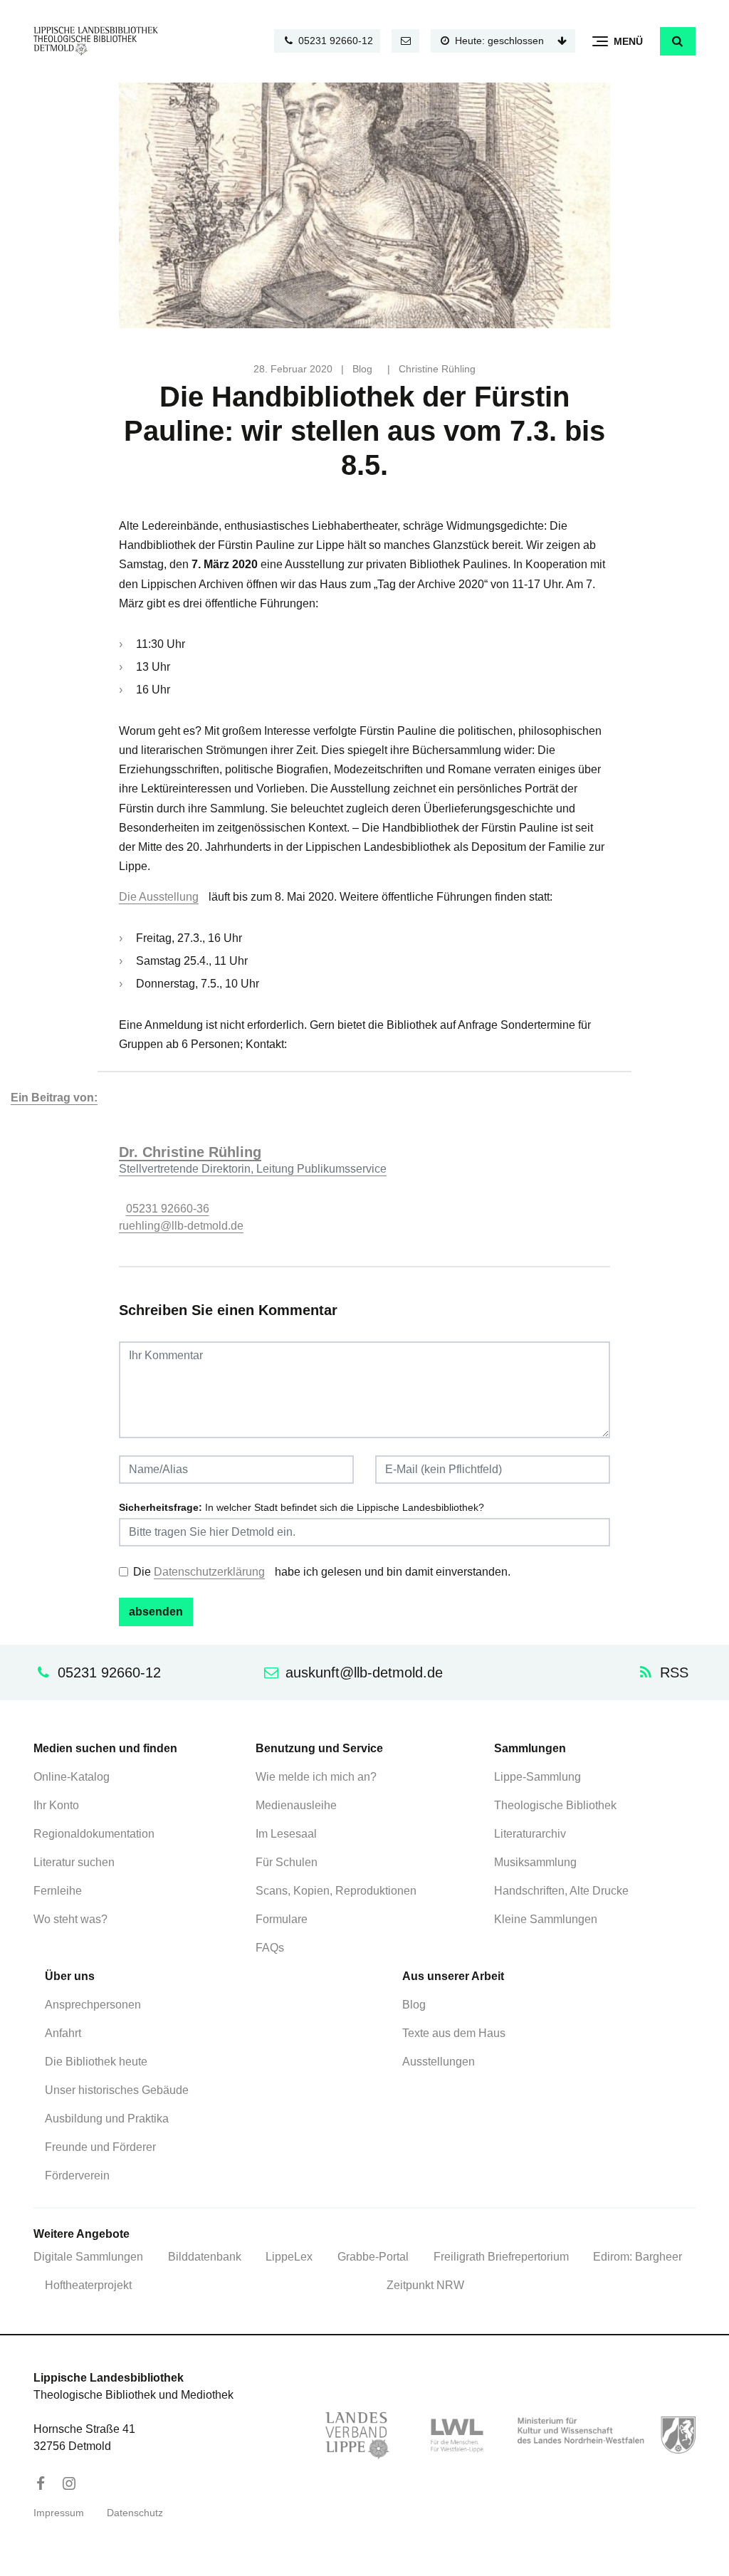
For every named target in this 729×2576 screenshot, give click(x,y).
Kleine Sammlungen (546, 1919)
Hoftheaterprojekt (88, 2285)
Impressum (59, 2513)
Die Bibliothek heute (96, 2062)
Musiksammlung (535, 1862)
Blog (362, 369)
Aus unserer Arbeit (453, 1976)
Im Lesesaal (286, 1834)
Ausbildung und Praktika (107, 2119)
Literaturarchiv (530, 1834)
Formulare (282, 1919)
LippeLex (289, 2257)
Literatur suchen (74, 1862)
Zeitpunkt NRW (425, 2285)
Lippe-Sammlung (537, 1777)
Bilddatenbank (205, 2257)
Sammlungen (530, 1748)
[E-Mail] (406, 41)
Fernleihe (58, 1891)
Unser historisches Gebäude (117, 2090)
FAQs (270, 1948)
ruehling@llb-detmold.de (181, 1226)
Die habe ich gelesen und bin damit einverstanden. (322, 1572)
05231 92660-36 (168, 1209)
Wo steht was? (70, 1919)
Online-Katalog (72, 1777)
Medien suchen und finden (105, 1748)
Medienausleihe (296, 1805)
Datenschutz (135, 2513)
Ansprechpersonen (93, 2005)
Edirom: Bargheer (638, 2257)
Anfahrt (63, 2033)
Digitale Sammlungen (88, 2257)
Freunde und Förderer (100, 2147)
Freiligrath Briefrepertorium (501, 2257)
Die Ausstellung (159, 897)
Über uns (70, 1976)
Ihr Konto (56, 1805)
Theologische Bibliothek (555, 1805)
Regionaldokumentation (94, 1834)
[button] (678, 41)
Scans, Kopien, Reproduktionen (336, 1891)
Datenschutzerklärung (209, 1572)
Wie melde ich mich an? (316, 1777)
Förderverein (77, 2176)
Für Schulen (287, 1862)
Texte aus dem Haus (454, 2033)
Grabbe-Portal (373, 2257)
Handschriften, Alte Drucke (561, 1891)
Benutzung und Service (319, 1748)
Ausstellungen (439, 2062)
